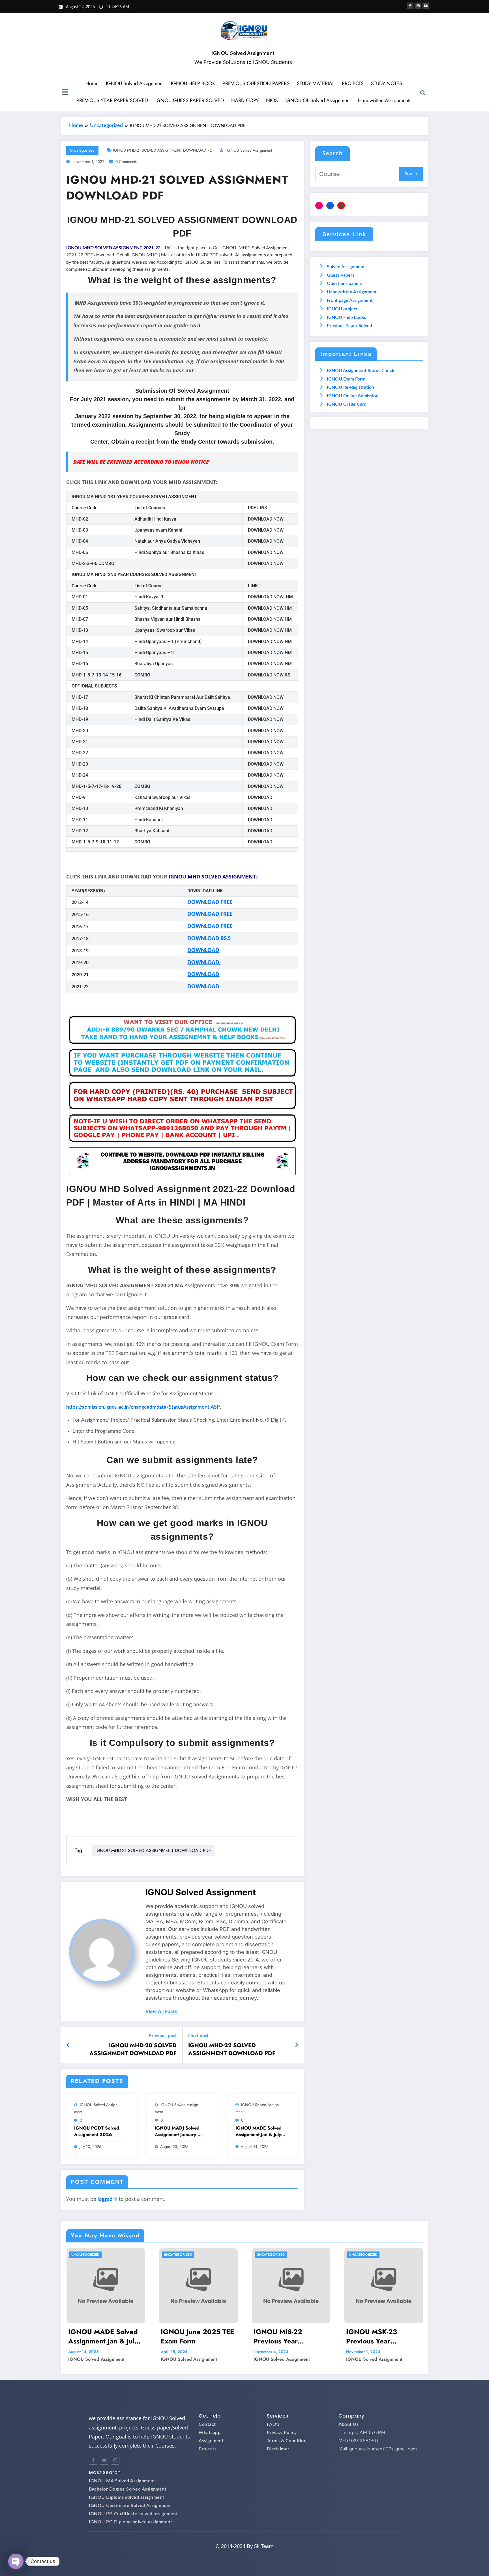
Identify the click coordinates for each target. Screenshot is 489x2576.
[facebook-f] (410, 6)
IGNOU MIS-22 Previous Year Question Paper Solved (198, 2337)
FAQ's (273, 2424)
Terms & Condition (287, 2441)
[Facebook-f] (93, 2460)
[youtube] (426, 6)
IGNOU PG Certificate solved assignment (133, 2514)
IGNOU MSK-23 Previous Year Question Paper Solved (290, 2337)
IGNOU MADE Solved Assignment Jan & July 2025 (259, 2131)
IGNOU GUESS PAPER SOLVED (190, 100)
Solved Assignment (346, 267)
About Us (348, 2424)
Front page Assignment (350, 300)
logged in (108, 2199)
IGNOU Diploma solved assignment (127, 2497)
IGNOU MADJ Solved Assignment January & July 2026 (178, 2131)
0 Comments (126, 162)
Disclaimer (278, 2449)
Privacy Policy (282, 2433)
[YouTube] (341, 206)
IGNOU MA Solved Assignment (122, 2481)
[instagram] (418, 6)
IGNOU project (342, 309)
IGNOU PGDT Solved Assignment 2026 (97, 2131)
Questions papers (345, 283)
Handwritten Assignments (385, 100)
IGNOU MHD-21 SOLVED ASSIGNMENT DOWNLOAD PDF (164, 150)
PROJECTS (353, 83)
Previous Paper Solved (349, 326)
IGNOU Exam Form (346, 379)
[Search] (423, 93)
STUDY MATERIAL (316, 83)
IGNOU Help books (346, 317)
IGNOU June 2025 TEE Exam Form (105, 2337)
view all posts (161, 2011)
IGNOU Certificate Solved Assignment (130, 2506)
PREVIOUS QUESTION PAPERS (256, 83)
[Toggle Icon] (65, 93)
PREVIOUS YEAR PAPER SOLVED (112, 100)
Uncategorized (82, 150)
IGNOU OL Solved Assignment (318, 100)
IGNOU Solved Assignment (243, 53)
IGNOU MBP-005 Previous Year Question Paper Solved (383, 2337)
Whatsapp (210, 2433)
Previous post (163, 2035)
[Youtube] (104, 2460)
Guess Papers (341, 275)
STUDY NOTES (387, 83)
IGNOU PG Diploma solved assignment (130, 2522)
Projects (208, 2449)
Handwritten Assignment (352, 292)
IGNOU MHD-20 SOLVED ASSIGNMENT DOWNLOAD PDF (133, 2049)
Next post (198, 2035)
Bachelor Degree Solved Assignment (128, 2489)
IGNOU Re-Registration (350, 387)
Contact (207, 2424)
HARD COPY (245, 100)
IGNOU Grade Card (347, 404)
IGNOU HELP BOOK (193, 83)
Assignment (211, 2441)
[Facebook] (330, 206)
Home (92, 83)
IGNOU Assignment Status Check (361, 371)
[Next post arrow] (297, 2045)
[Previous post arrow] (68, 2045)
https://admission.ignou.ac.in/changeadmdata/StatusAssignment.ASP (143, 1407)
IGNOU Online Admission (353, 396)
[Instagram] (319, 206)
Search (333, 154)
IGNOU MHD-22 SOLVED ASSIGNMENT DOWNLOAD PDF (232, 2049)
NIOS (272, 100)
